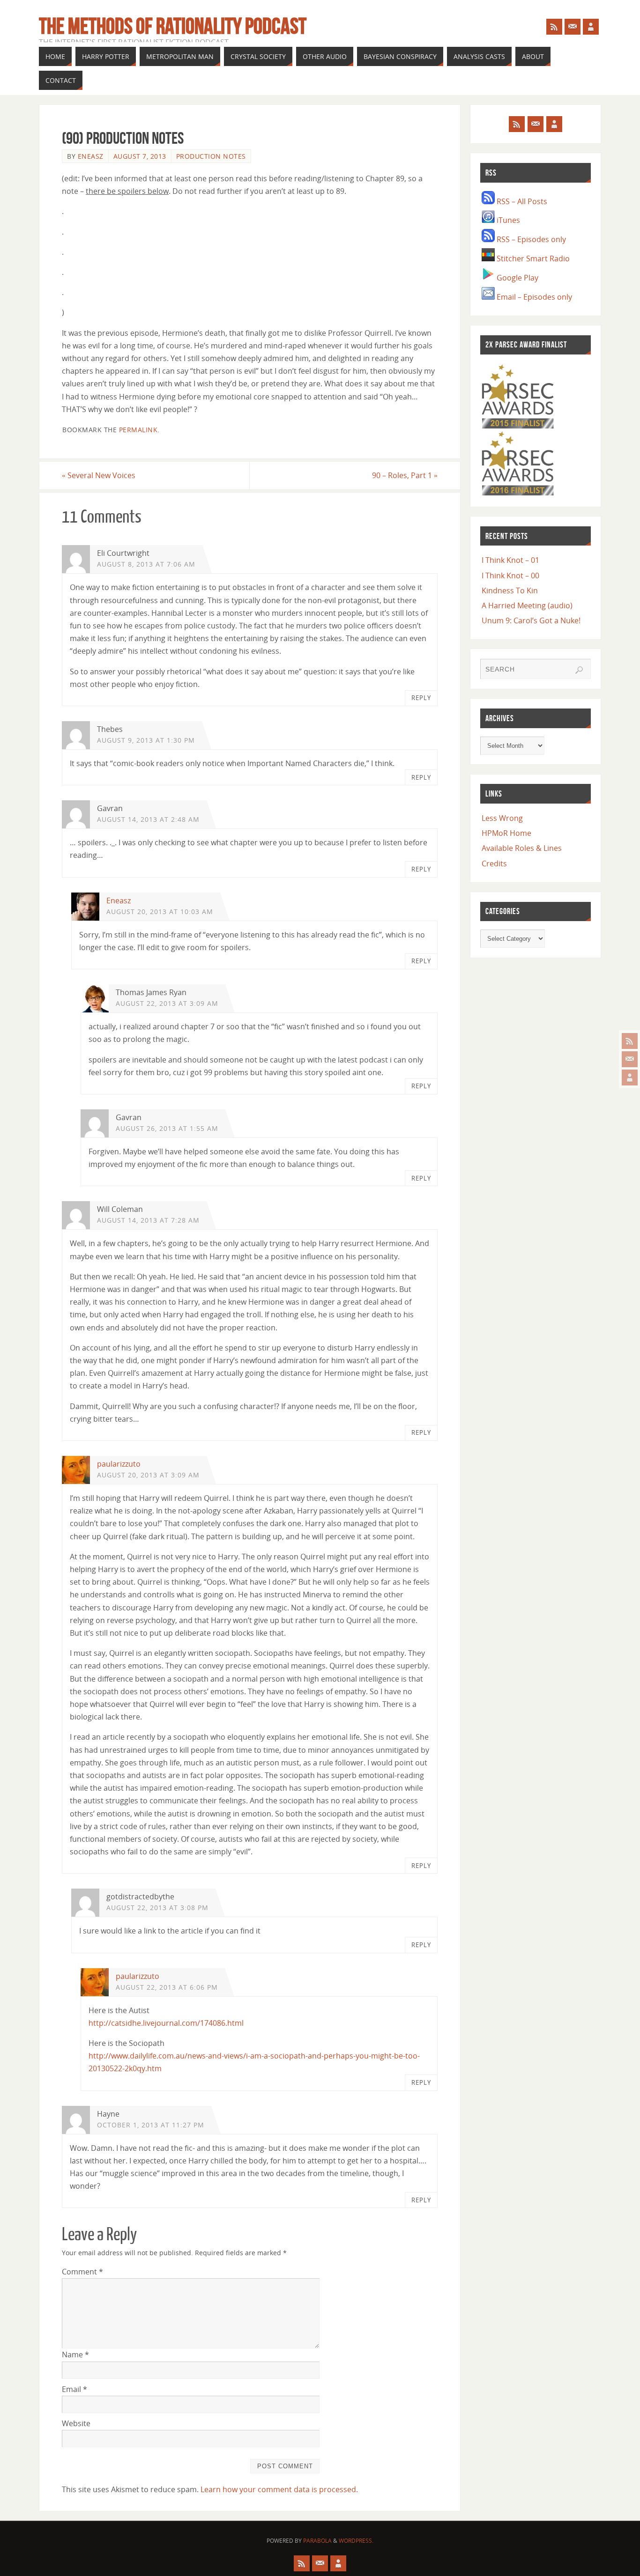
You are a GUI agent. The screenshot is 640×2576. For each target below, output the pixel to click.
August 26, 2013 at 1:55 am (167, 1128)
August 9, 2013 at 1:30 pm (146, 740)
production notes (211, 156)
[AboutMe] (630, 1078)
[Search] (579, 670)
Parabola (317, 2541)
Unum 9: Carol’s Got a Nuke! (531, 620)
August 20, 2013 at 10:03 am (160, 912)
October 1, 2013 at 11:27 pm (151, 2125)
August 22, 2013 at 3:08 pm (157, 1908)
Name (75, 2355)
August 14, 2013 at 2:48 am (148, 819)
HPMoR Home (506, 833)
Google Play (517, 278)
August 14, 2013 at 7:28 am (148, 1220)
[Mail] (630, 1059)
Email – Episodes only (533, 297)
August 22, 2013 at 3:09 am (167, 1003)
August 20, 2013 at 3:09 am (148, 1475)
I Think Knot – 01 (510, 560)
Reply (421, 698)
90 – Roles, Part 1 (405, 475)
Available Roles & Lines (522, 848)
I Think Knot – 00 (510, 576)
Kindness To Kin (510, 590)
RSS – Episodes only (530, 239)
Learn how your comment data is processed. (279, 2489)
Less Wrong (502, 818)
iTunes (507, 220)
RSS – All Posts (521, 201)
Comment (82, 2272)
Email (74, 2389)
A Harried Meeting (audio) (527, 605)
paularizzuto (119, 1464)
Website (76, 2423)
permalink (138, 430)
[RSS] (630, 1041)
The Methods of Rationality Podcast (173, 26)
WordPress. (356, 2541)
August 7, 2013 (140, 156)
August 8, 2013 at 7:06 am (146, 564)
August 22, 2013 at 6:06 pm (167, 1987)
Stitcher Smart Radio (532, 258)
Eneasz (91, 156)
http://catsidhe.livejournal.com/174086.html (166, 2023)
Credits (494, 864)
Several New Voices (99, 475)
